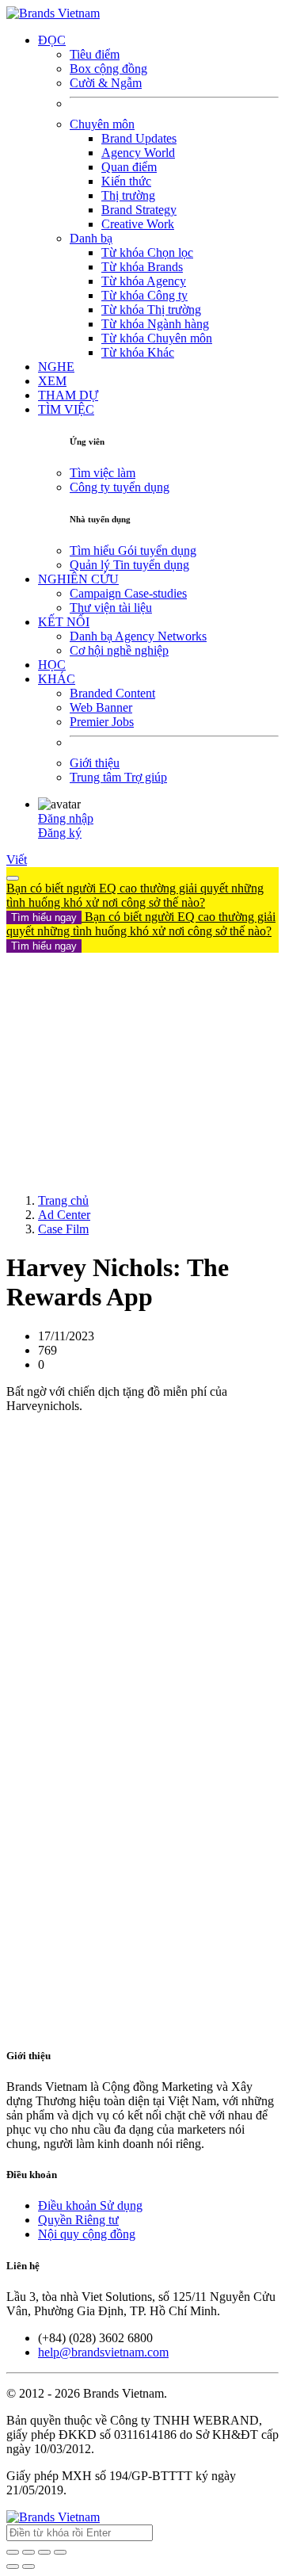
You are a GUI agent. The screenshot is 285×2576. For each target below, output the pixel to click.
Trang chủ (63, 1200)
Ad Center (64, 1215)
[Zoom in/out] (60, 2552)
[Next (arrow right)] (28, 2566)
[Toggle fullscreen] (44, 2552)
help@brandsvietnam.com (103, 2352)
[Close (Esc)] (13, 2552)
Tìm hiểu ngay (44, 917)
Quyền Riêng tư (78, 2220)
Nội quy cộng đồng (87, 2234)
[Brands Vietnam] (53, 13)
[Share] (28, 2552)
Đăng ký (60, 833)
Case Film (63, 1229)
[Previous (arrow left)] (13, 2566)
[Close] (13, 878)
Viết (17, 860)
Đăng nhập (66, 818)
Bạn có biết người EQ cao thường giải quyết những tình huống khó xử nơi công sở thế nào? (135, 902)
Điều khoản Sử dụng (90, 2205)
